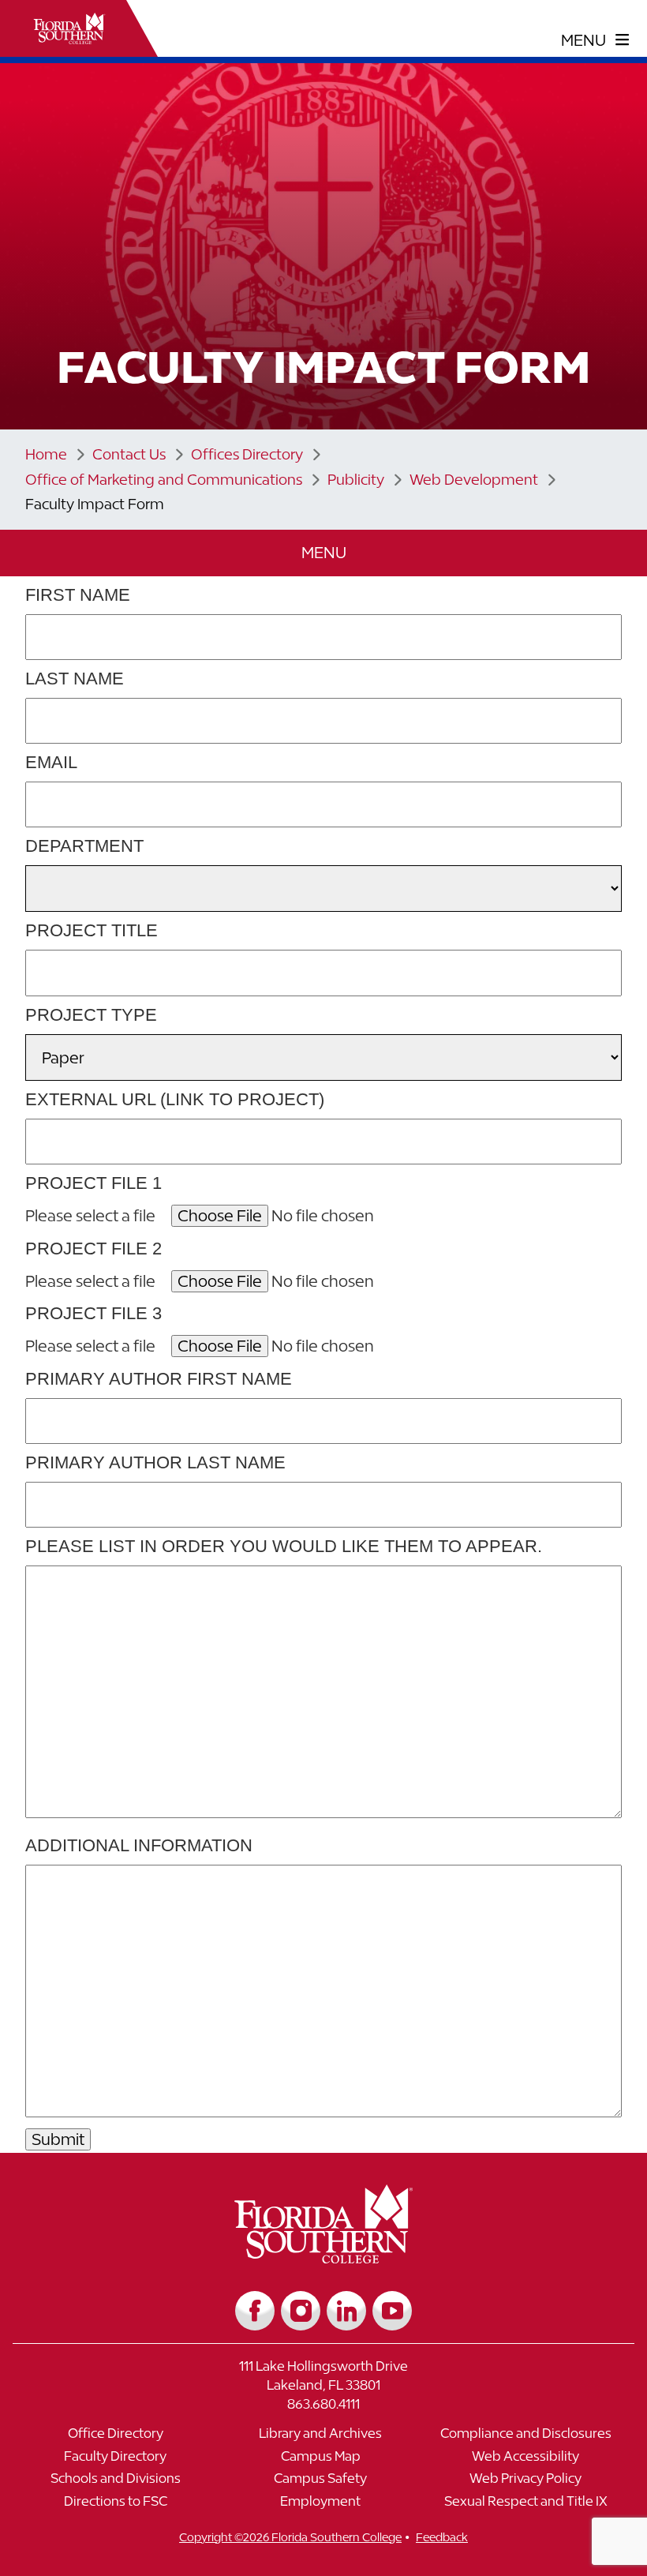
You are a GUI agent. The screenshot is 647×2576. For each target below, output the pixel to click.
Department (84, 846)
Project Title (92, 930)
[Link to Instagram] (301, 2311)
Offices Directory (247, 454)
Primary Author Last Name (155, 1462)
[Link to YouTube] (392, 2311)
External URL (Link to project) (175, 1099)
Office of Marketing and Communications (164, 480)
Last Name (75, 679)
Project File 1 (93, 1183)
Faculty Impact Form (95, 504)
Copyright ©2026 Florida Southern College (290, 2537)
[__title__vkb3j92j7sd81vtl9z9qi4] (324, 2257)
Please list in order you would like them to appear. (284, 1546)
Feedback (442, 2537)
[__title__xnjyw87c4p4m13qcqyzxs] (69, 28)
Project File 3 (93, 1313)
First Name (78, 595)
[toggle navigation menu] (595, 40)
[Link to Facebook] (255, 2311)
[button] (323, 553)
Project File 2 (93, 1249)
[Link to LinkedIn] (346, 2311)
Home (46, 454)
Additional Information (139, 1845)
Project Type (91, 1015)
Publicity (356, 480)
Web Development (474, 480)
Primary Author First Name (159, 1379)
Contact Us (129, 454)
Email (51, 762)
